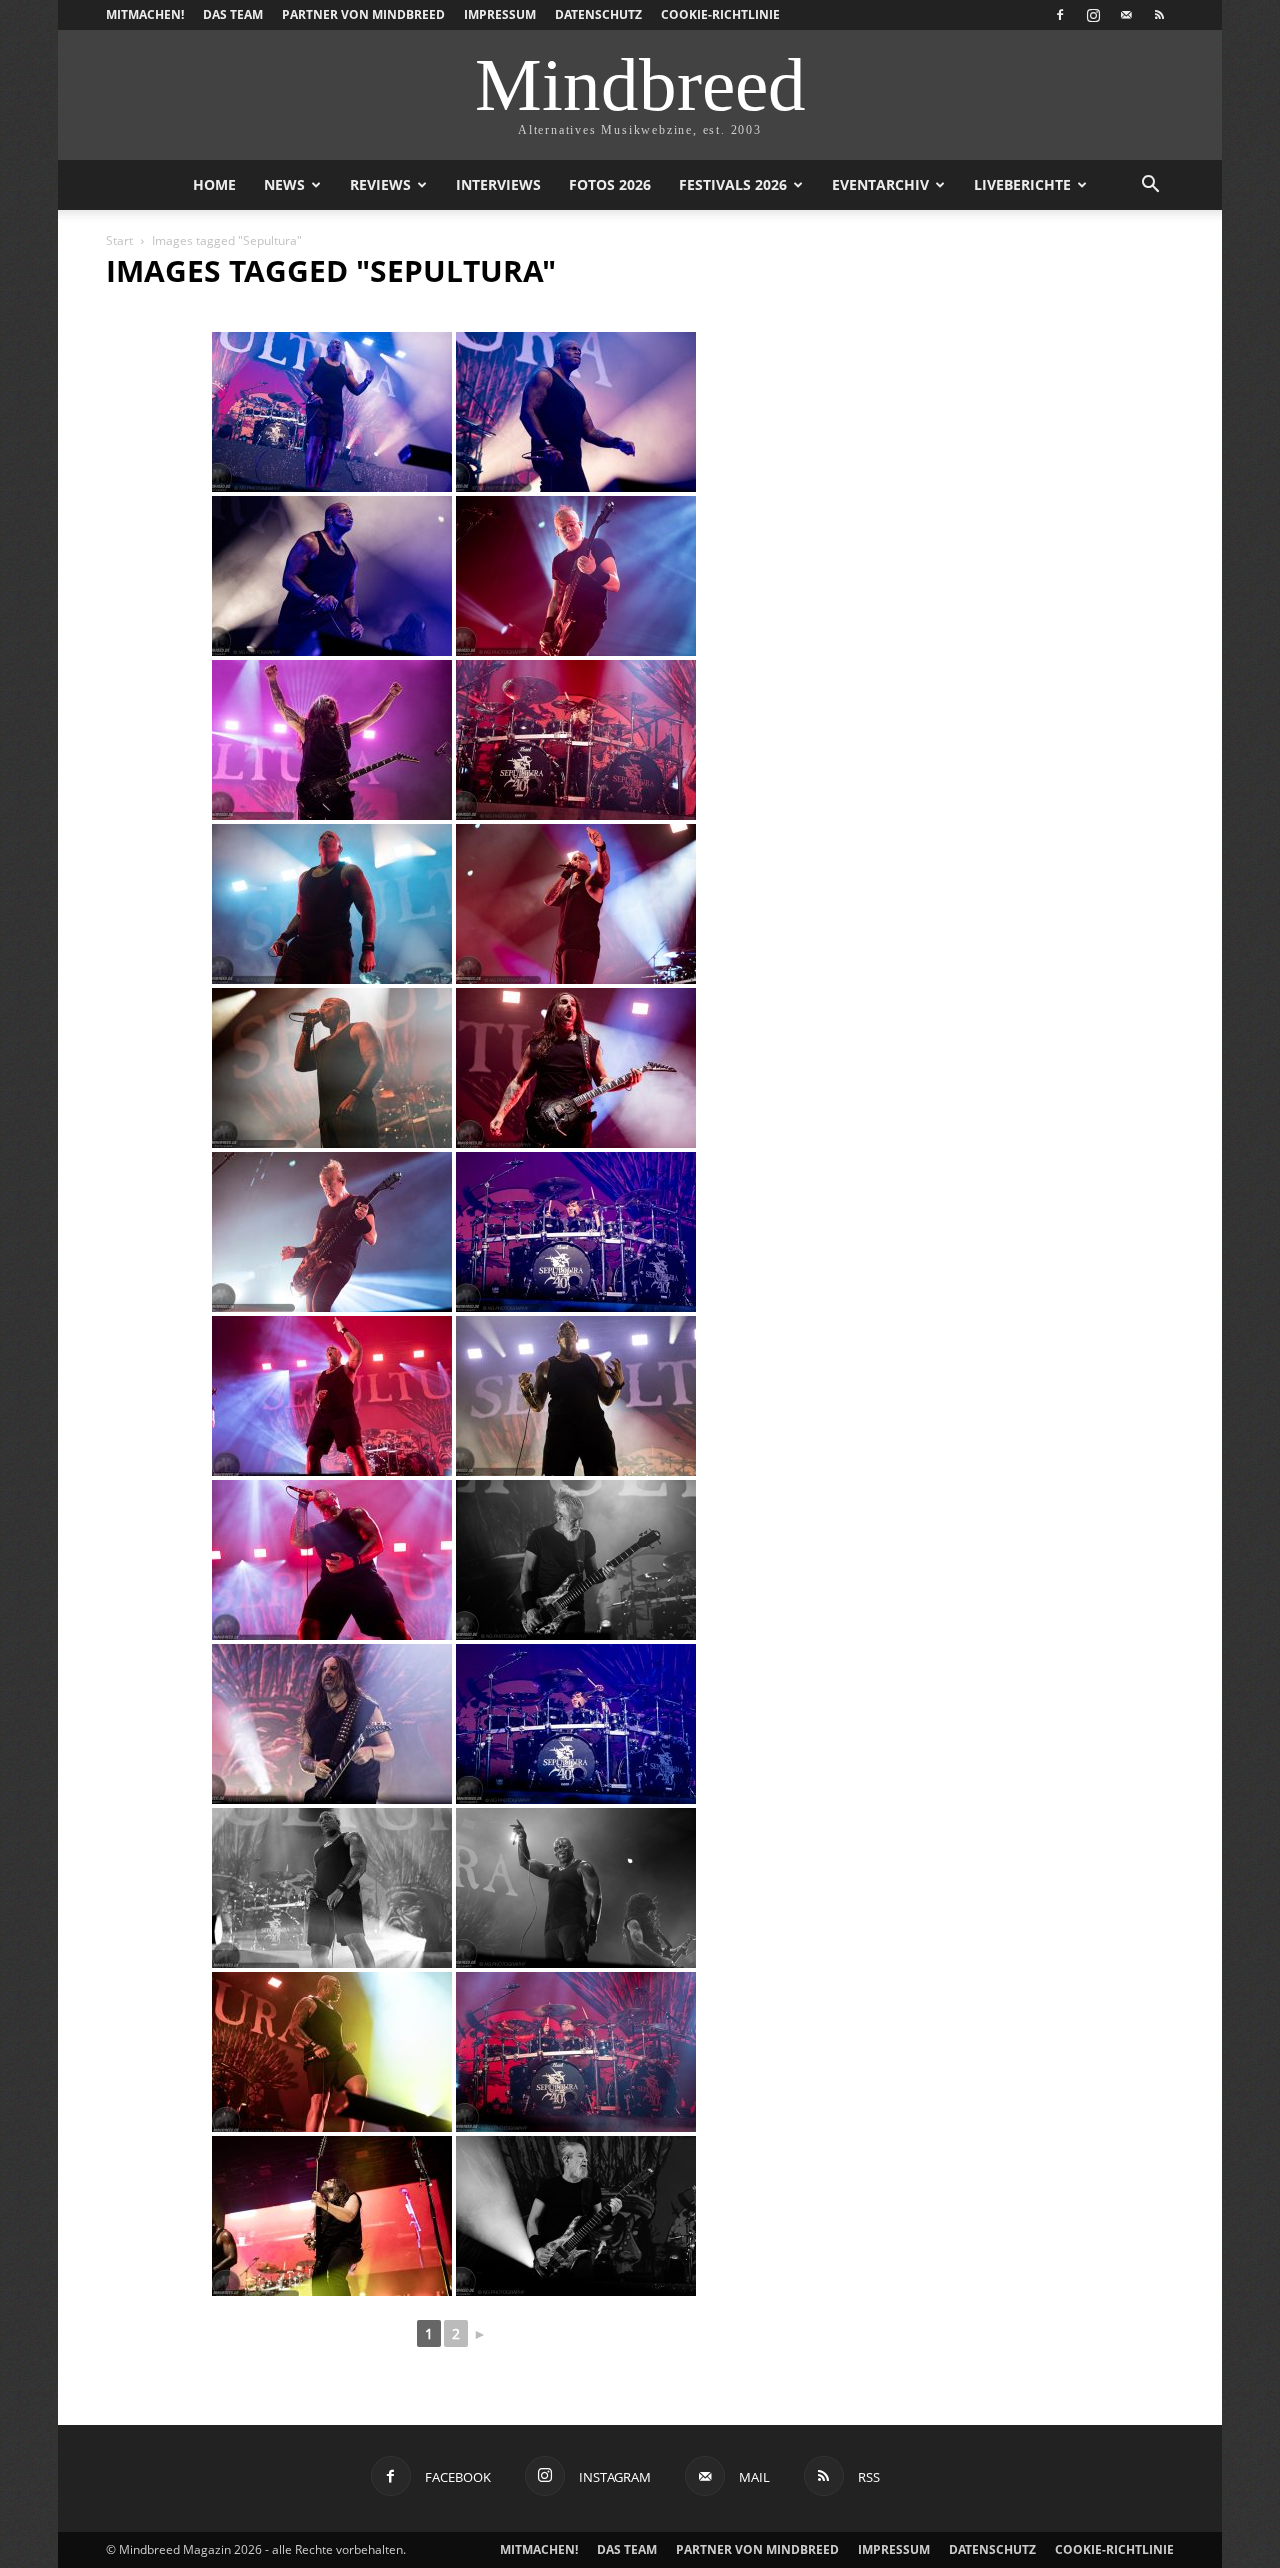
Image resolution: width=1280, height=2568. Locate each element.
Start (119, 240)
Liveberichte (1022, 184)
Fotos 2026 (610, 184)
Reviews (380, 184)
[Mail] (1126, 15)
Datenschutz (598, 14)
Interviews (498, 184)
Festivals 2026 (733, 184)
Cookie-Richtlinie (720, 14)
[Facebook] (1060, 15)
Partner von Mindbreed (363, 14)
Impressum (500, 14)
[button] (1150, 186)
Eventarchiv (880, 184)
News (284, 184)
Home (214, 184)
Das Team (233, 14)
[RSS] (1159, 15)
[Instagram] (1093, 15)
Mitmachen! (145, 14)
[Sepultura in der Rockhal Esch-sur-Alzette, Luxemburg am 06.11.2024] (332, 412)
